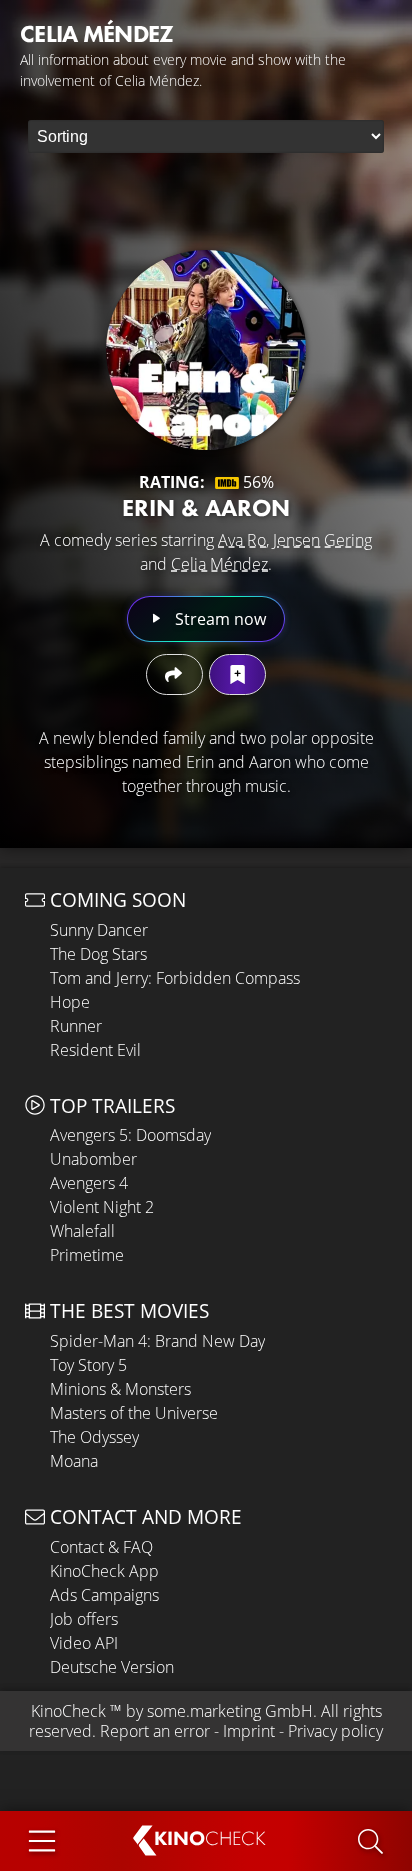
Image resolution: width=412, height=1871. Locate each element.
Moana (74, 1461)
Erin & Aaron (206, 507)
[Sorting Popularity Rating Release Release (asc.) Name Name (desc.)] (206, 136)
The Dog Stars (98, 954)
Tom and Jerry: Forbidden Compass (175, 978)
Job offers (84, 1619)
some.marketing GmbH (230, 1711)
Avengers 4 (89, 1183)
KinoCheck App (104, 1571)
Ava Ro (242, 540)
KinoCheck (68, 1711)
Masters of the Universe (134, 1413)
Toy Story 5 (88, 1365)
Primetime (87, 1255)
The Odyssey (94, 1437)
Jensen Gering (322, 540)
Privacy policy (335, 1731)
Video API (84, 1643)
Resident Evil (95, 1050)
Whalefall (82, 1231)
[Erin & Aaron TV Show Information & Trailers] (206, 350)
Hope (70, 1002)
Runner (76, 1026)
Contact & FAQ (101, 1547)
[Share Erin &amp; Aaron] (174, 674)
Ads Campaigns (104, 1595)
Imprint (249, 1731)
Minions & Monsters (120, 1389)
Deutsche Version (112, 1667)
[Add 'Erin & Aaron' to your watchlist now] (237, 674)
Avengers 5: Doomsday (130, 1135)
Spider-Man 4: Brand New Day (157, 1341)
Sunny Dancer (99, 930)
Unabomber (93, 1159)
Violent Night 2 (102, 1207)
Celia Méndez (219, 564)
